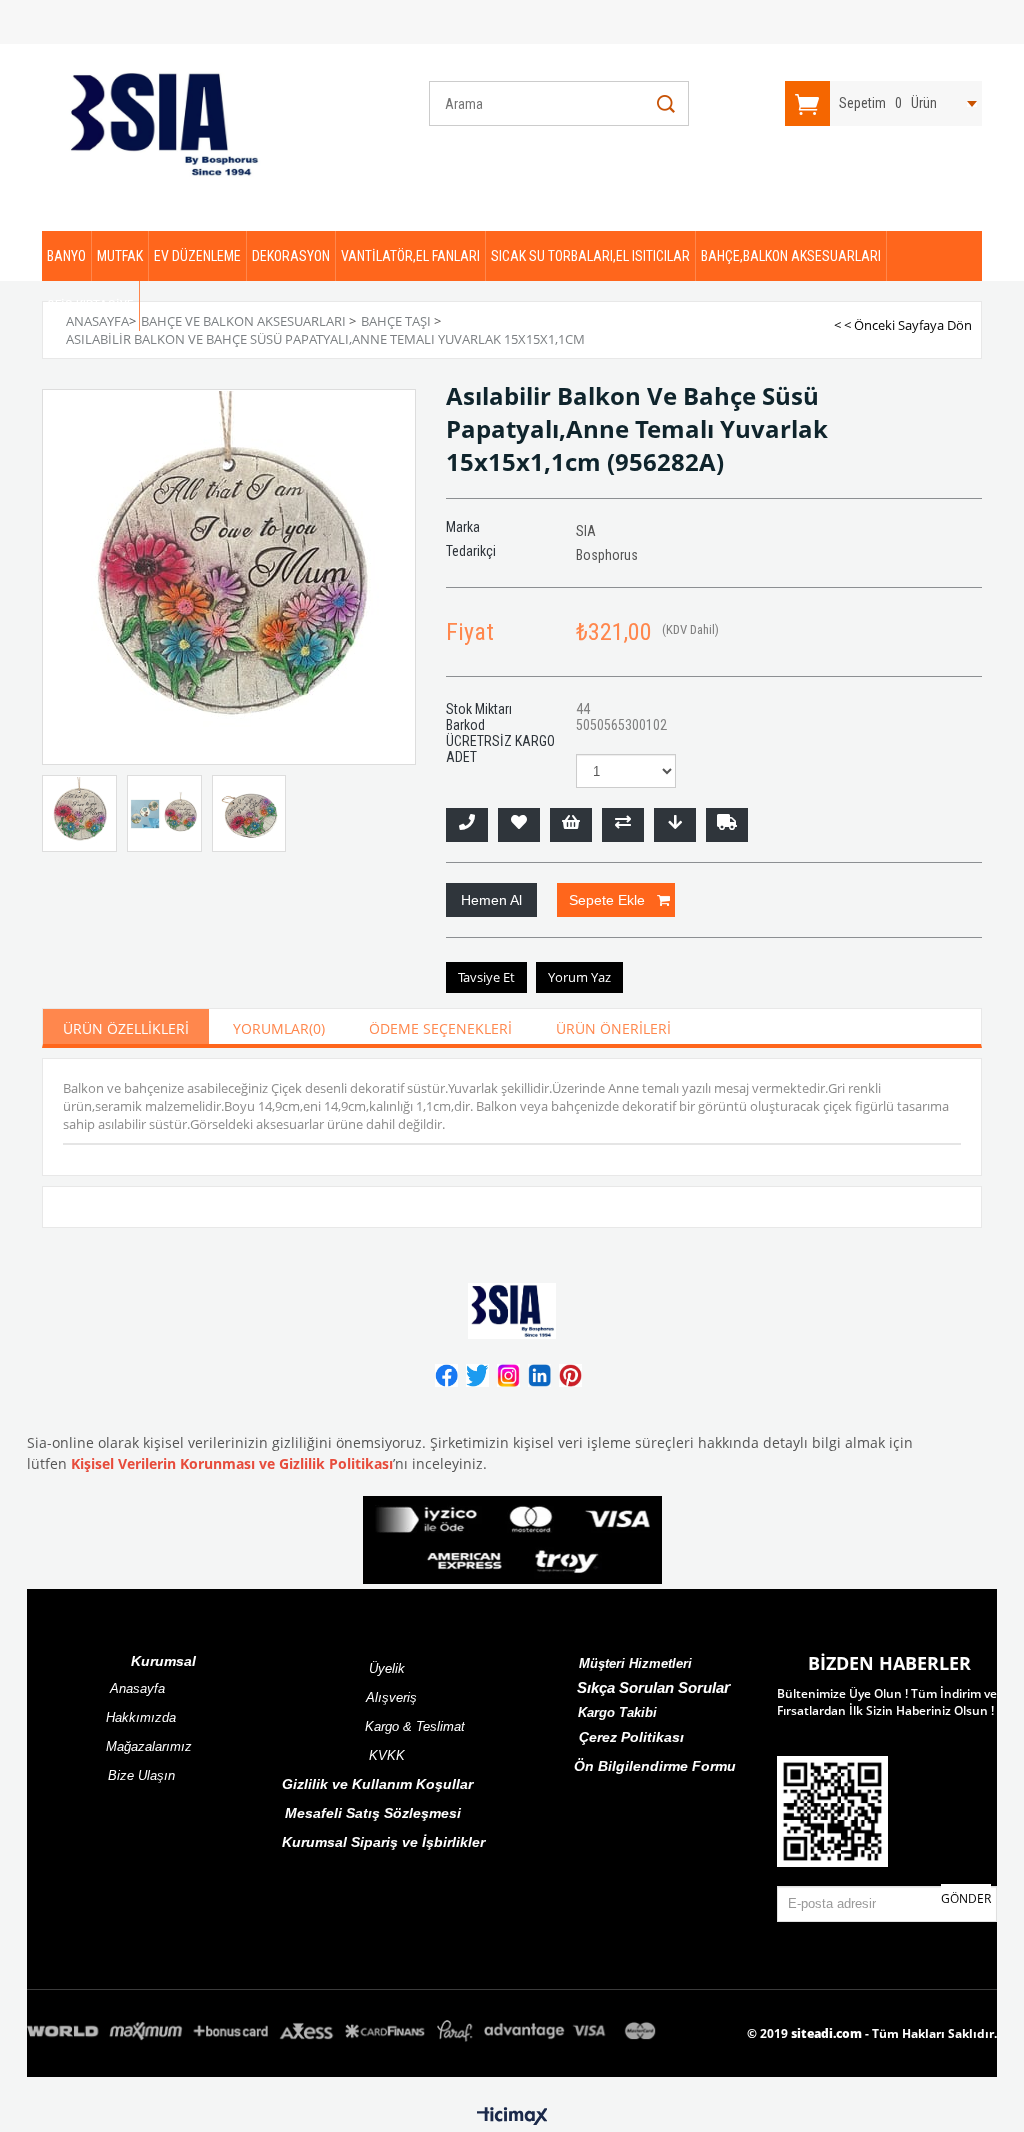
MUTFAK (120, 256)
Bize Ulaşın (141, 1775)
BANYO (66, 256)
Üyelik (387, 1668)
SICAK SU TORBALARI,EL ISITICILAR (590, 256)
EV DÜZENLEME (197, 256)
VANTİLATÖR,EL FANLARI (410, 256)
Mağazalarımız (149, 1746)
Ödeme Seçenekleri (440, 1028)
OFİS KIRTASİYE (90, 306)
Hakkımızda (141, 1717)
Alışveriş (391, 1697)
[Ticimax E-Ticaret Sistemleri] (512, 2117)
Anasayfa (137, 1688)
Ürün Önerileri (613, 1028)
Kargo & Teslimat (415, 1726)
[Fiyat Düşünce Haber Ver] (675, 825)
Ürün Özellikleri (126, 1028)
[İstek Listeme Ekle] (571, 825)
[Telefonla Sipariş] (467, 825)
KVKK (387, 1755)
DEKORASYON (291, 256)
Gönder (966, 1898)
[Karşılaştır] (623, 825)
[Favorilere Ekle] (519, 825)
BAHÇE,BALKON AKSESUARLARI (791, 256)
